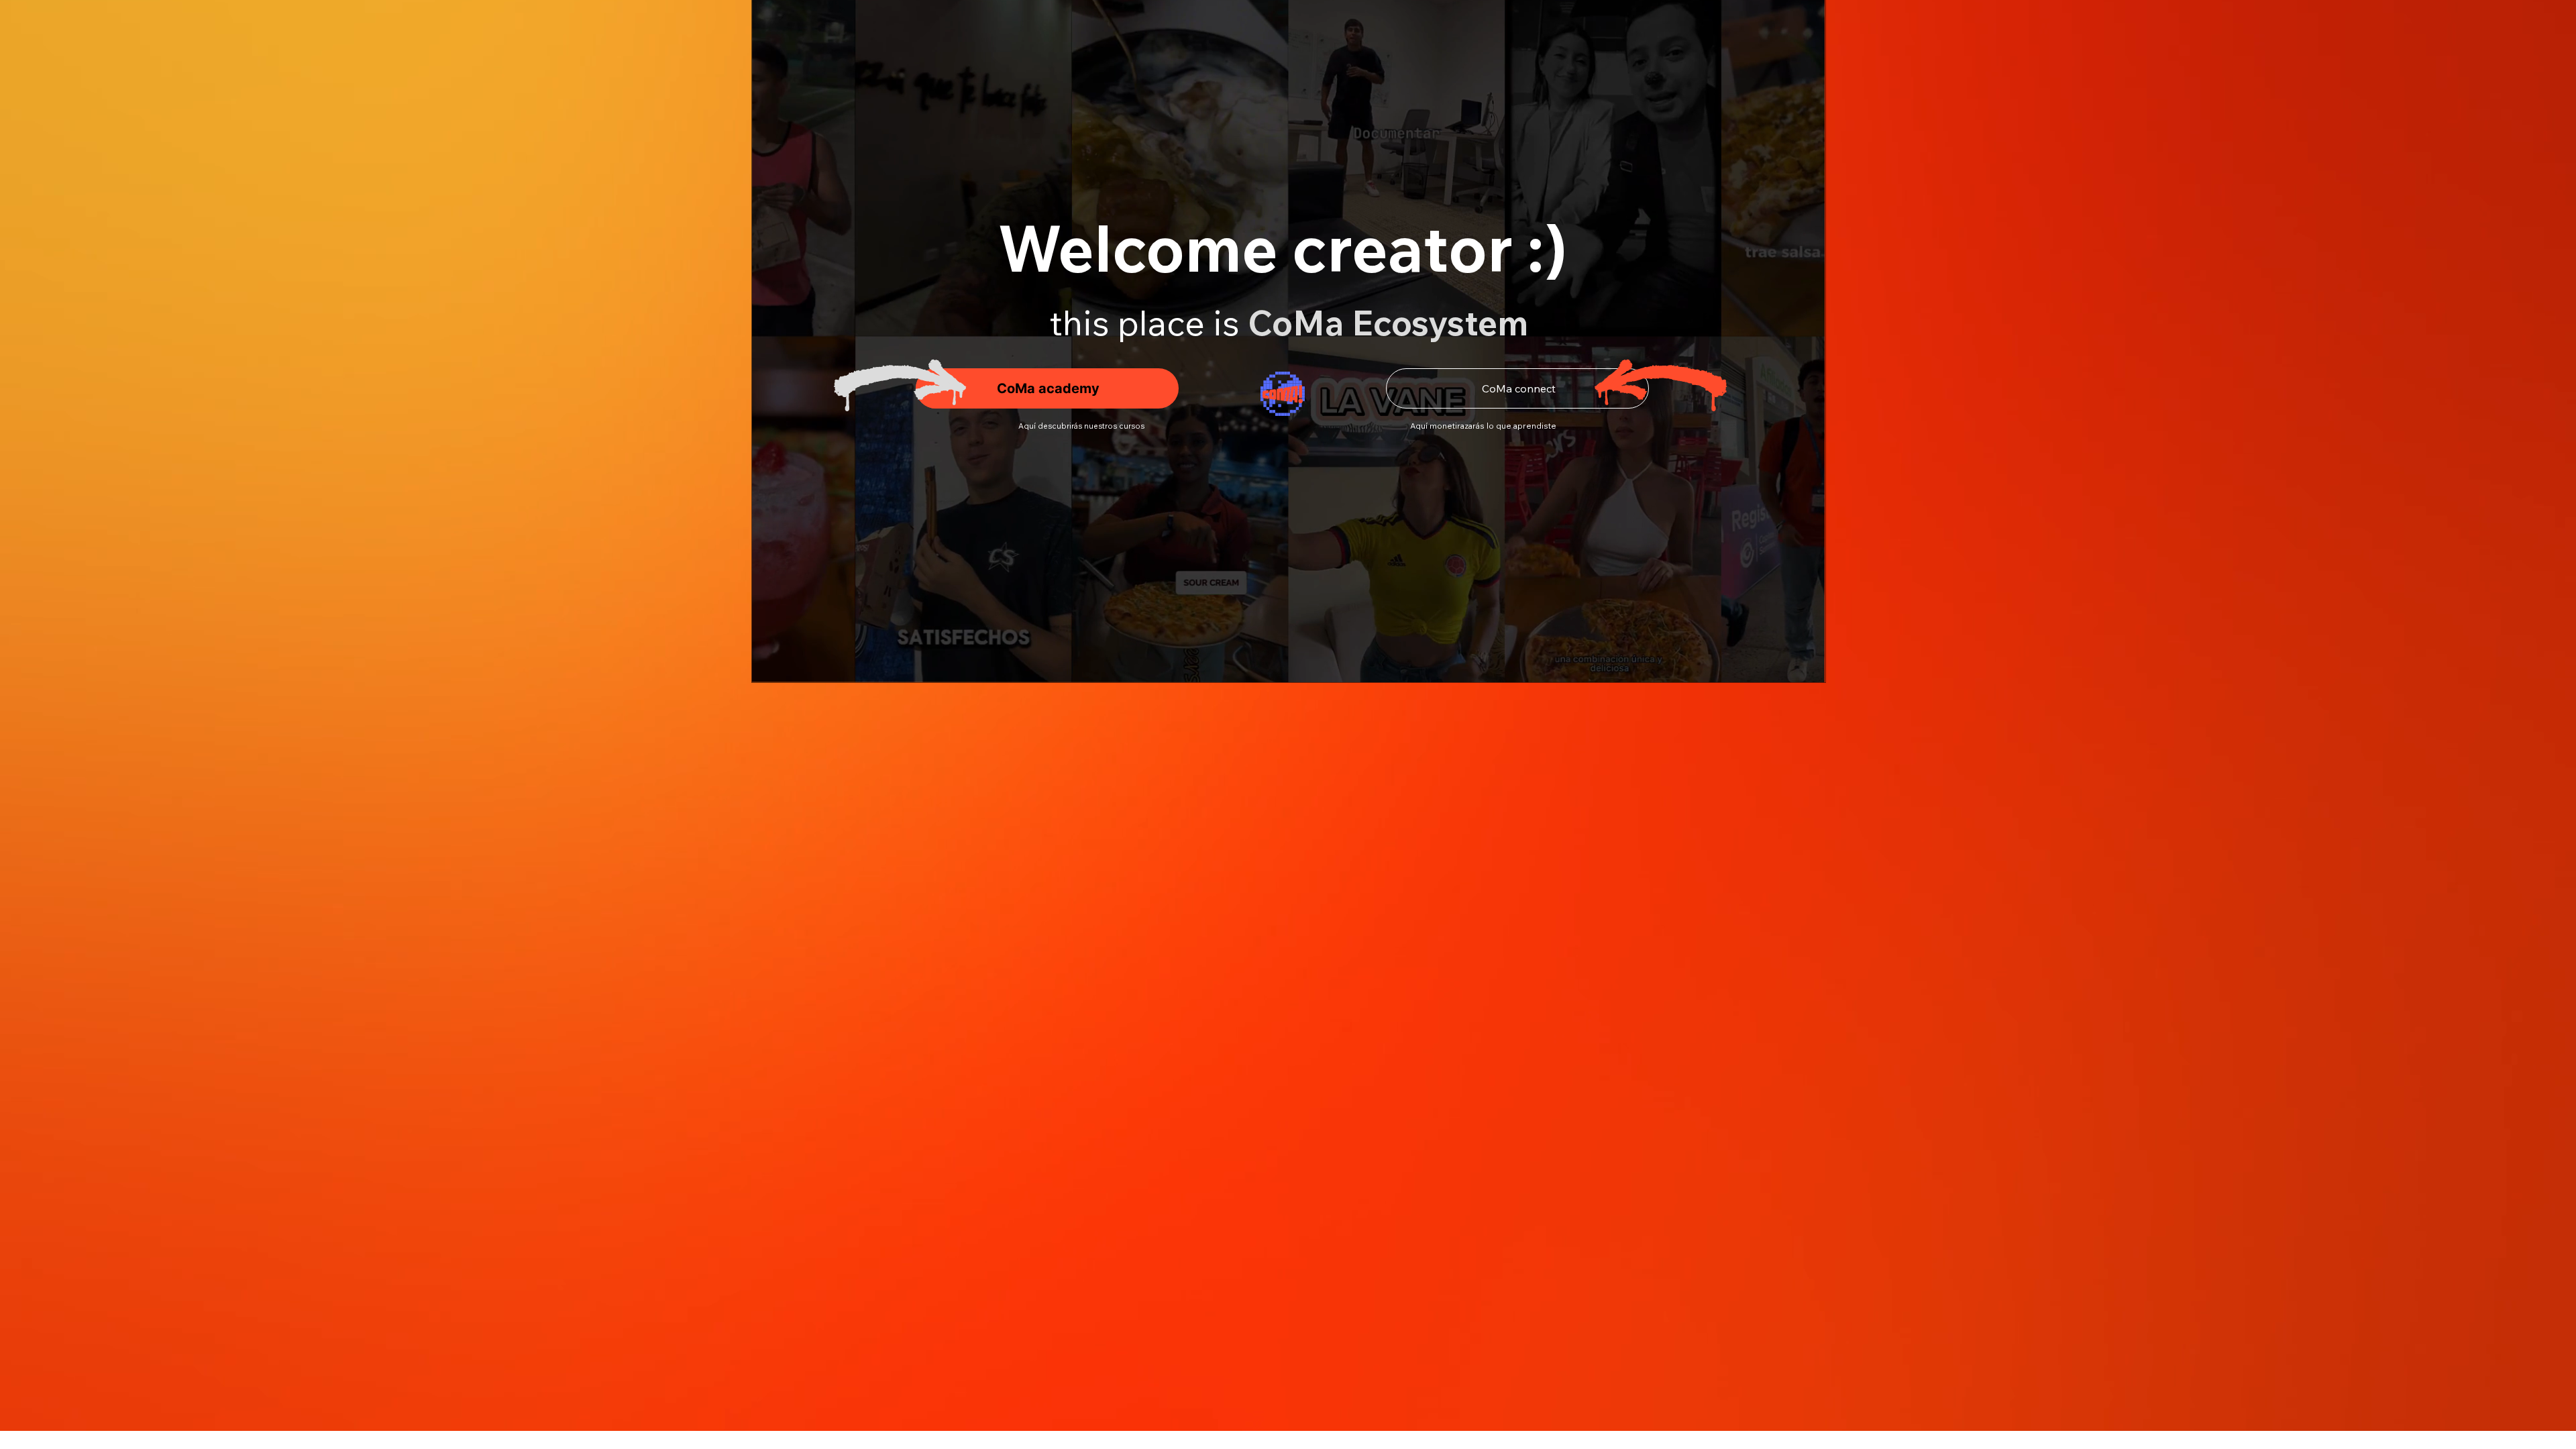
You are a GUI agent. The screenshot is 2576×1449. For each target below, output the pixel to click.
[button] (1802, 666)
